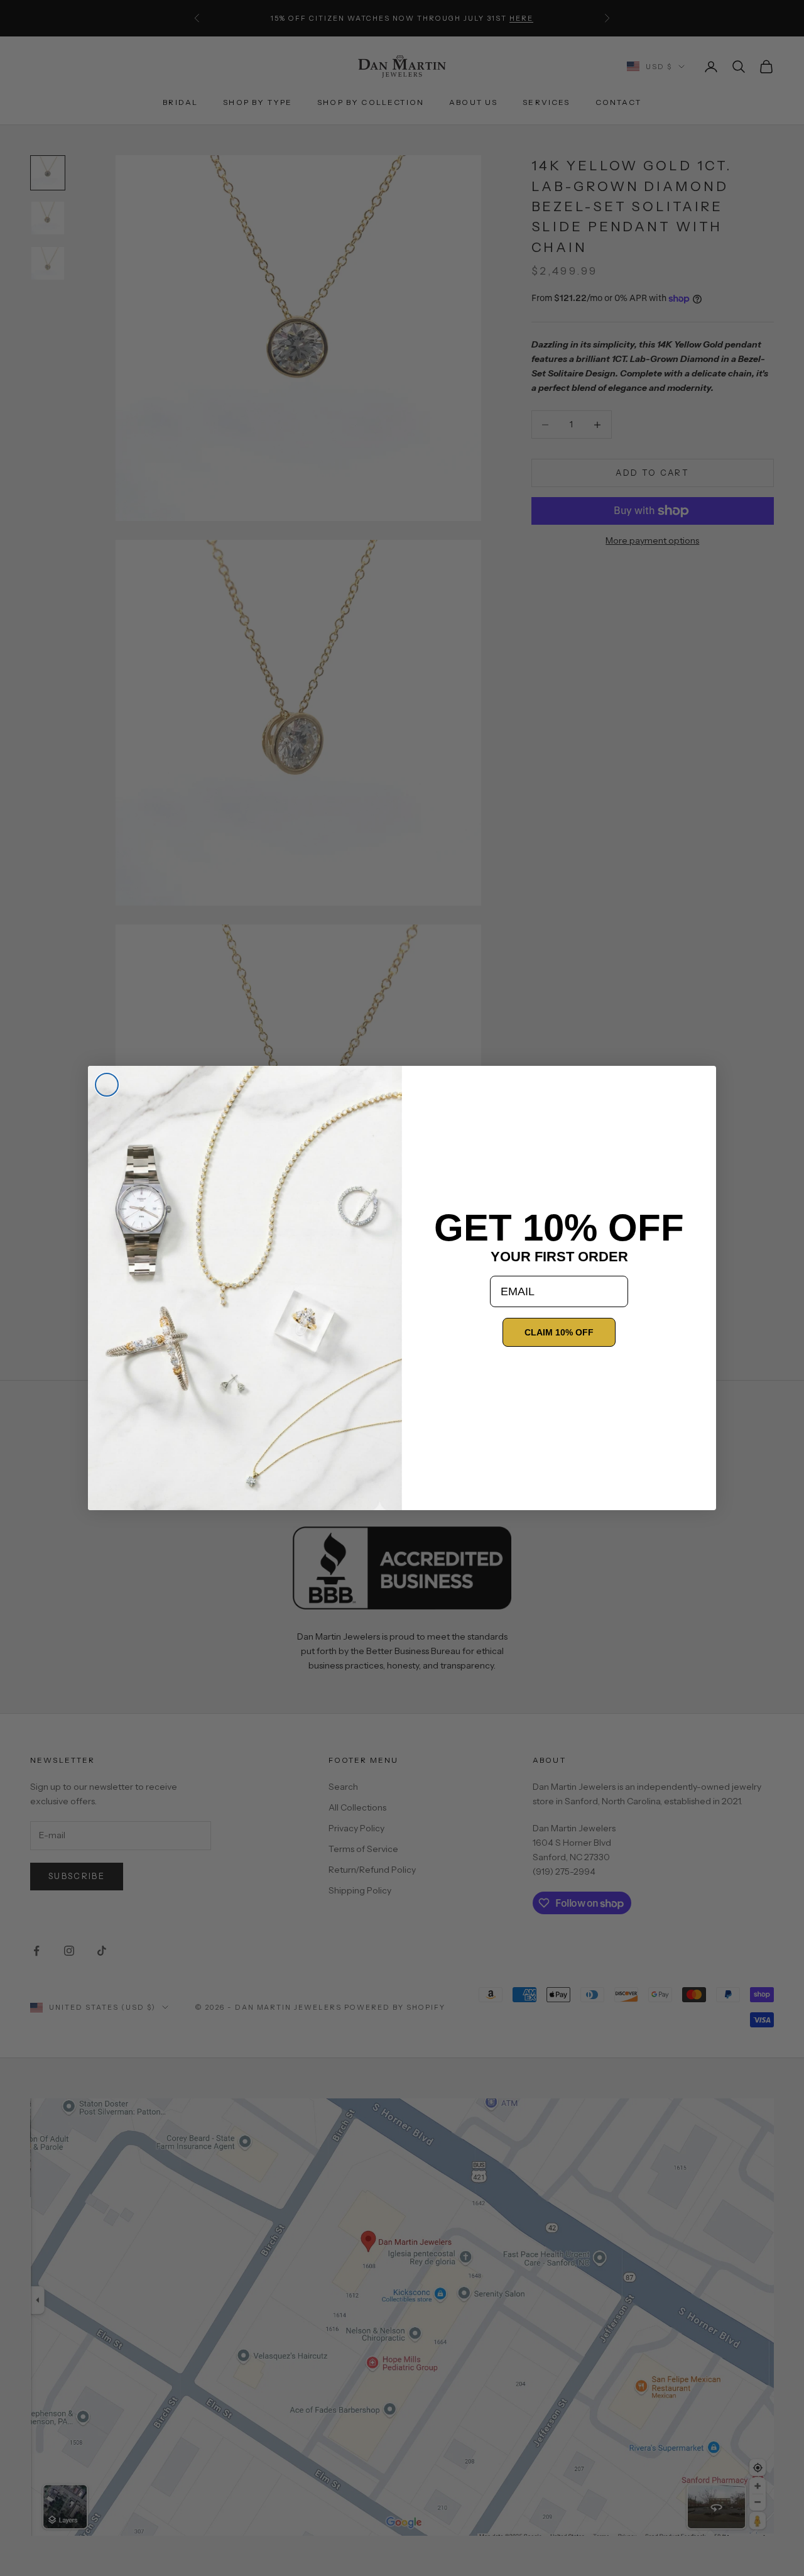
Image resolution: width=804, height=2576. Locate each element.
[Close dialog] (107, 1085)
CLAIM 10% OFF (559, 1332)
